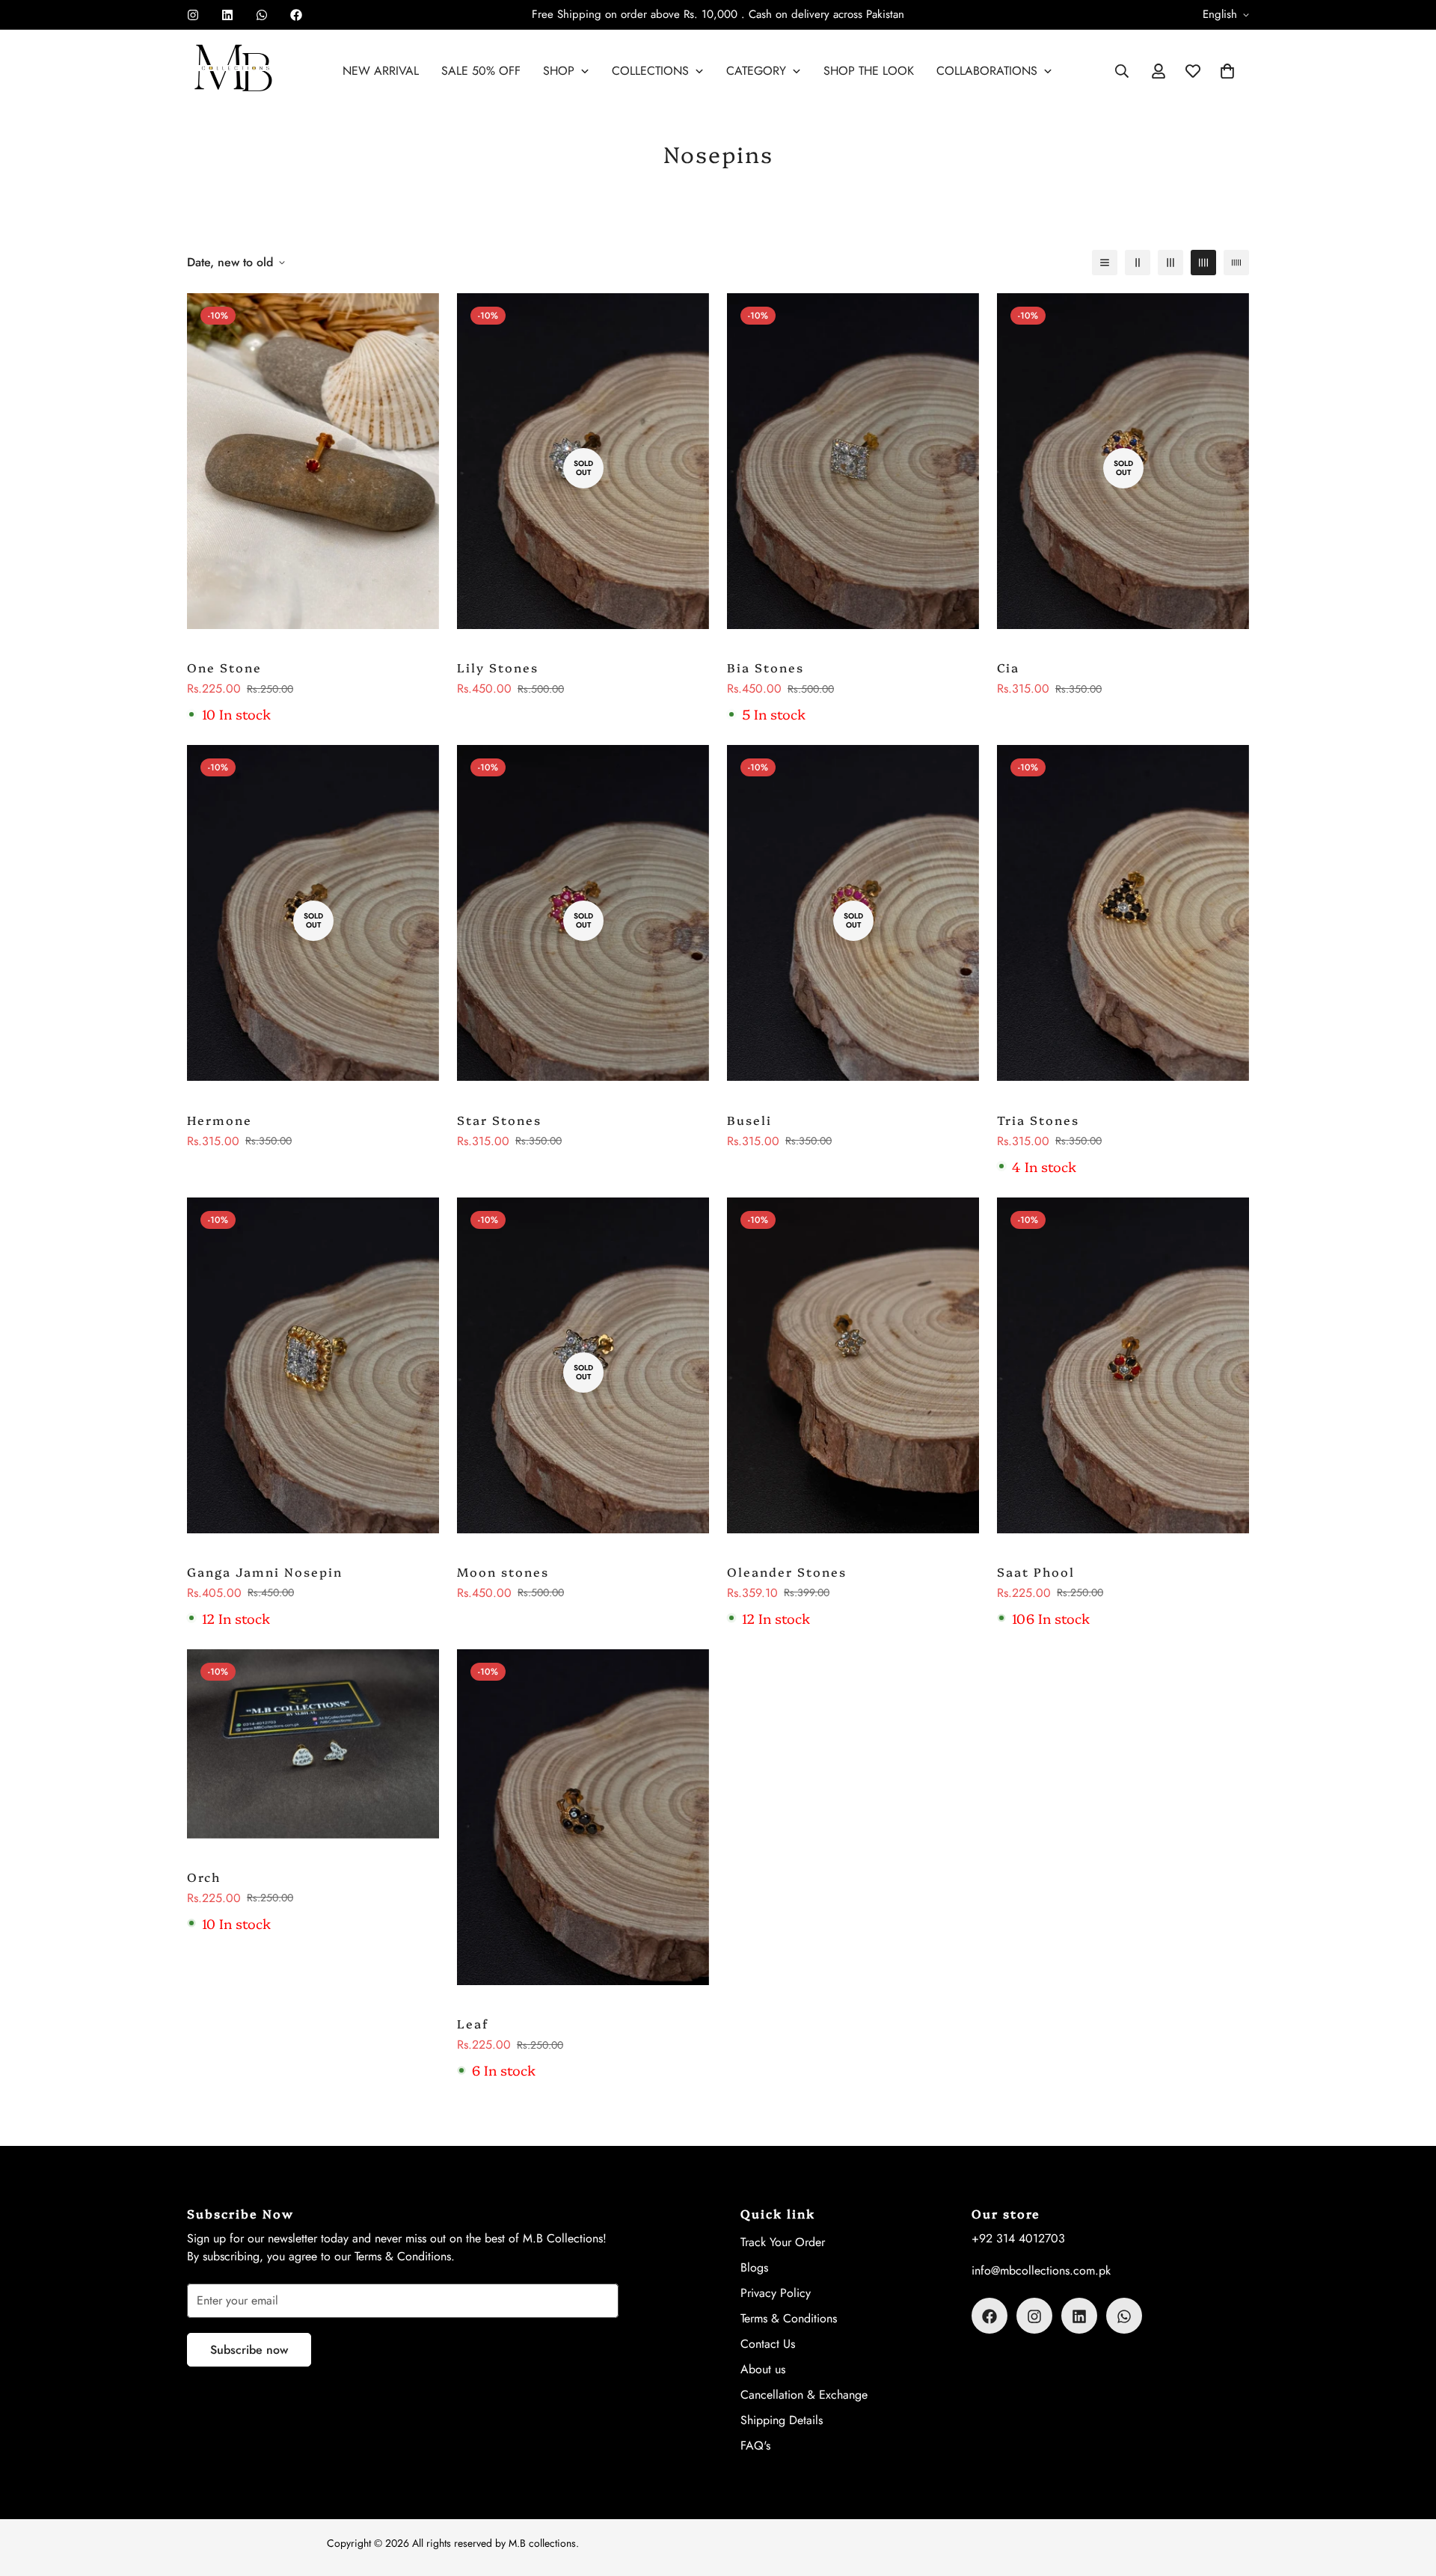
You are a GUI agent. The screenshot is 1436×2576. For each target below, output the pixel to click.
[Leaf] (583, 1824)
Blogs (754, 2268)
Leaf (473, 2023)
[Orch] (313, 1751)
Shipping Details (782, 2421)
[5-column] (1236, 263)
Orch (204, 1877)
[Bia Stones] (853, 468)
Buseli (749, 1120)
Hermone (220, 1120)
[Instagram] (193, 15)
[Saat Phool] (1123, 1373)
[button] (1227, 71)
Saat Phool (1036, 1571)
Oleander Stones (787, 1571)
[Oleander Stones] (853, 1373)
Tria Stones (1038, 1120)
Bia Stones (765, 667)
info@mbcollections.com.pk (1041, 2271)
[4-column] (1203, 263)
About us (763, 2370)
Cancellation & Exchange (804, 2395)
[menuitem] (381, 71)
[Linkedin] (227, 15)
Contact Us (768, 2345)
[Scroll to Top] (1407, 2494)
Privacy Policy (776, 2294)
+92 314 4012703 (1018, 2239)
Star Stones (499, 1120)
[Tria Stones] (1123, 920)
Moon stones (503, 1571)
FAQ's (755, 2446)
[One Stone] (313, 468)
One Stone (224, 667)
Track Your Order (783, 2243)
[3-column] (1170, 263)
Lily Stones (498, 667)
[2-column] (1138, 263)
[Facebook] (296, 15)
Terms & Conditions (789, 2319)
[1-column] (1105, 263)
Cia (1008, 667)
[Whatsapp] (262, 15)
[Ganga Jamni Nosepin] (313, 1373)
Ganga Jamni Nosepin (265, 1571)
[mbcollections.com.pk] (234, 71)
